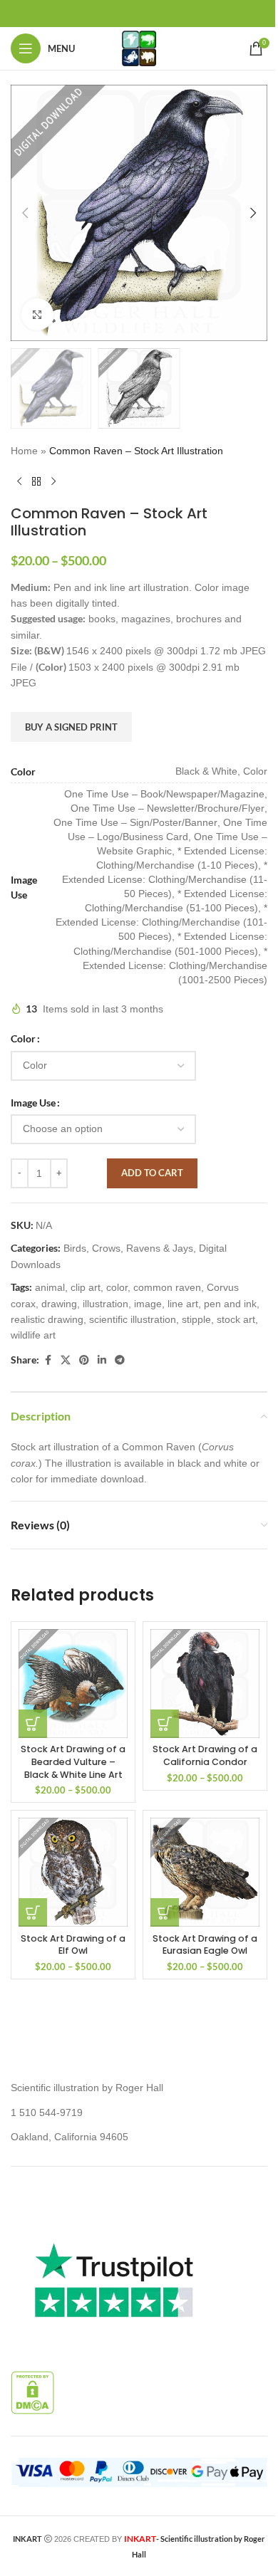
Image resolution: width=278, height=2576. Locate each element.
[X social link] (66, 1360)
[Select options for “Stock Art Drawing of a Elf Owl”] (33, 1912)
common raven (167, 1287)
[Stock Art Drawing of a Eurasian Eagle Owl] (205, 1872)
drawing (59, 1304)
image (148, 1304)
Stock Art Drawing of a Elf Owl (73, 1945)
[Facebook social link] (48, 1360)
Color (23, 1038)
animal (50, 1287)
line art (183, 1304)
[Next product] (53, 482)
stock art (236, 1319)
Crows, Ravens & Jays (143, 1248)
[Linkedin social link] (102, 1360)
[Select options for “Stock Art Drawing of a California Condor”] (165, 1724)
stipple (196, 1319)
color (117, 1287)
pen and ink (230, 1304)
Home (24, 451)
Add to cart (152, 1173)
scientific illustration (133, 1319)
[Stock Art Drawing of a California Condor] (205, 1684)
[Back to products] (36, 482)
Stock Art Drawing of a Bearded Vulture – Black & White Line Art (73, 1761)
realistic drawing (47, 1319)
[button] (25, 213)
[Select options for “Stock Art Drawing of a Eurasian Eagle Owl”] (165, 1912)
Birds (75, 1248)
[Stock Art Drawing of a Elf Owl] (73, 1872)
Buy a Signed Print (71, 727)
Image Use (33, 1103)
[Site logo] (139, 48)
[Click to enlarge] (37, 314)
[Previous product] (19, 482)
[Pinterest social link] (84, 1360)
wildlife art (33, 1335)
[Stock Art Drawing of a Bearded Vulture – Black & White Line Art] (73, 1684)
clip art (86, 1287)
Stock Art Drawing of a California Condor (205, 1755)
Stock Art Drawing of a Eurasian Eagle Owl (205, 1945)
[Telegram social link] (120, 1360)
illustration (105, 1304)
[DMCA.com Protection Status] (32, 2392)
